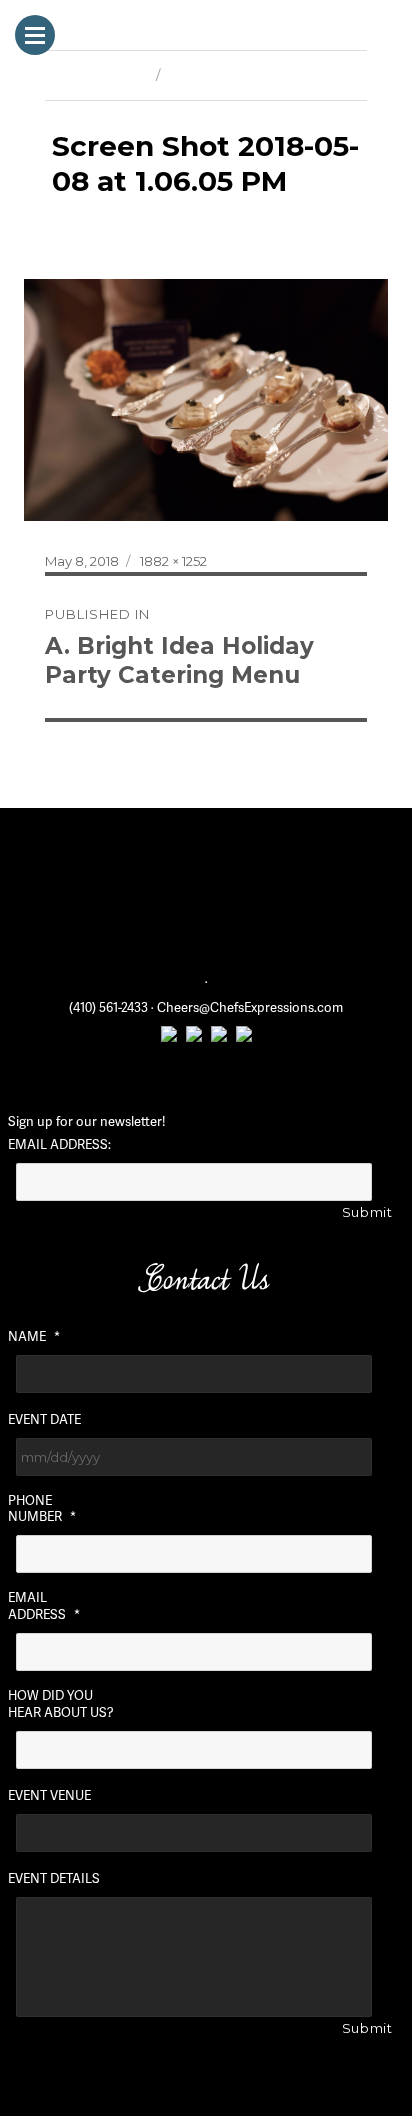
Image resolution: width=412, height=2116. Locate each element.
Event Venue (49, 1795)
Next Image (205, 75)
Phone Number (42, 1509)
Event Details (54, 1878)
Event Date (44, 1419)
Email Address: (59, 1144)
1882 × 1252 (173, 561)
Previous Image (95, 75)
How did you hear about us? (61, 1704)
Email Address (44, 1606)
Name (34, 1336)
